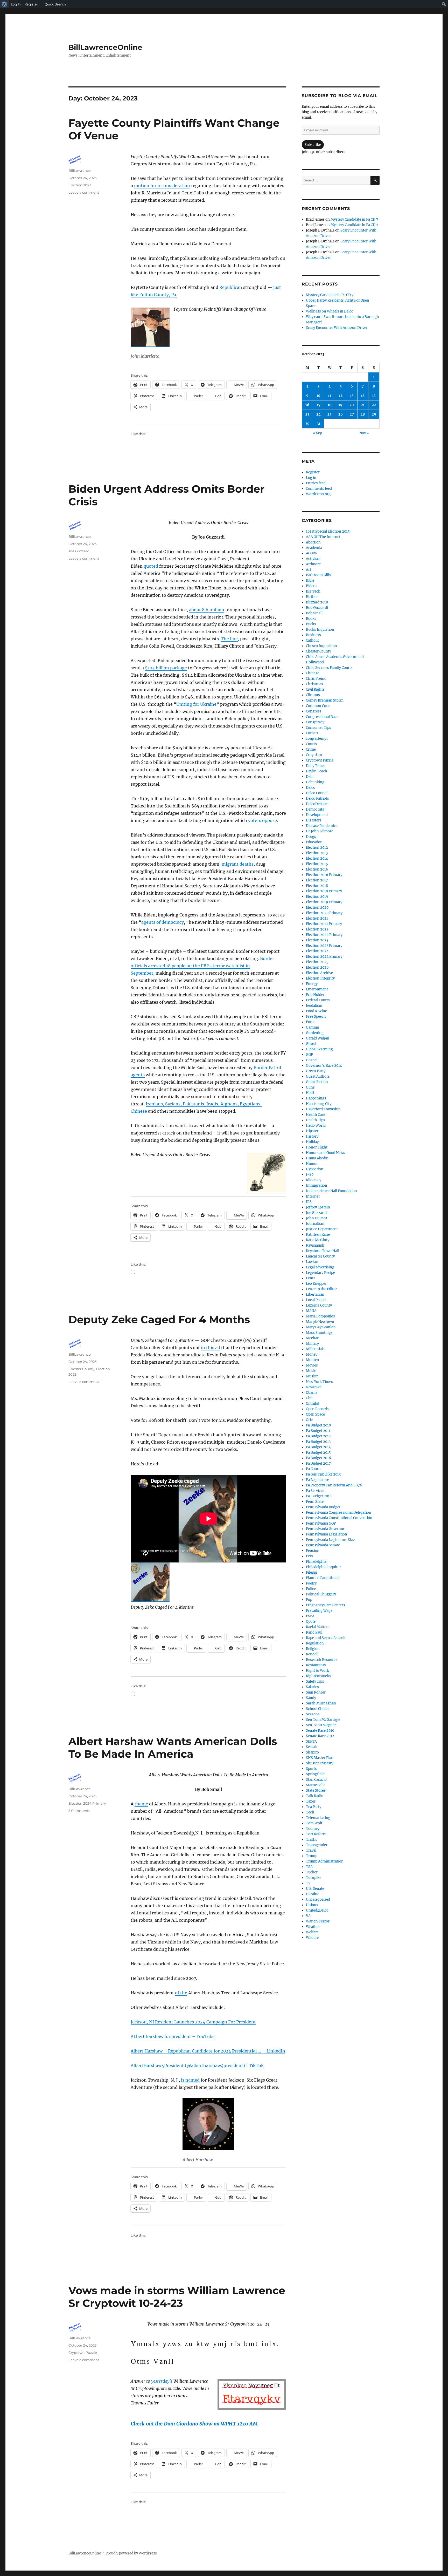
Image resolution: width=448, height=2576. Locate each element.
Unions (312, 1905)
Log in (311, 478)
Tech (310, 1812)
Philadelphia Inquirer (323, 1567)
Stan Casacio (316, 1780)
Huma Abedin (317, 1158)
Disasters (314, 820)
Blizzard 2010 (317, 602)
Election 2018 (317, 886)
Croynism (314, 755)
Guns (310, 1087)
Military (312, 1344)
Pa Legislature (317, 1480)
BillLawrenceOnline (105, 47)
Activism (313, 559)
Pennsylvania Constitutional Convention (339, 1518)
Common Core (318, 706)
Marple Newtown (320, 1322)
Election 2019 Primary (324, 902)
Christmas (314, 684)
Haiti (310, 1093)
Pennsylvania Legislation (327, 1534)
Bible (310, 580)
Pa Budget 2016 (318, 1458)
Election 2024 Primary (87, 1803)
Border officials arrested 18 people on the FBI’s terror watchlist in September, (202, 966)
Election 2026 (317, 967)
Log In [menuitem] (16, 4)
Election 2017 (317, 880)
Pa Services (315, 1491)
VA (308, 1916)
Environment (317, 989)
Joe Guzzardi (79, 551)
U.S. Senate (315, 1889)
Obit (309, 1398)
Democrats (315, 809)
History (312, 1136)
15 (374, 396)
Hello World (316, 1126)
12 (341, 396)
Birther (312, 597)
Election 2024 (317, 951)
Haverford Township (323, 1109)
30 (307, 424)
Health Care (316, 1115)
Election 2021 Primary (324, 924)
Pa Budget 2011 (318, 1431)
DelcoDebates (317, 804)
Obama (312, 1393)
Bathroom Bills (318, 575)
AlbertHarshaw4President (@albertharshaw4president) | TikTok (197, 2065)
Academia (314, 548)
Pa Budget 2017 (318, 1463)
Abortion (313, 542)
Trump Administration (325, 1861)
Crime (311, 749)
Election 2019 (317, 897)
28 (363, 414)
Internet (313, 1196)
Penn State (315, 1502)
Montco (312, 1360)
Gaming (313, 1027)
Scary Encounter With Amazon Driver (337, 328)
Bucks (311, 624)
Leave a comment (84, 192)
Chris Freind (316, 679)
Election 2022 (317, 929)
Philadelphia (316, 1562)
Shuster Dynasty (320, 1763)
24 (318, 414)
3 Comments (79, 1811)
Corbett (312, 733)
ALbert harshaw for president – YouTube (173, 2036)
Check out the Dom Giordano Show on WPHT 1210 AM (194, 2424)
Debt (310, 777)
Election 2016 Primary (324, 875)
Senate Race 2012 (320, 1736)
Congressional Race (322, 717)
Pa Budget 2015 (318, 1453)
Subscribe (313, 145)
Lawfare (313, 1262)
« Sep (317, 433)
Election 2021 (317, 918)
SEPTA (311, 1741)
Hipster (312, 1131)
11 (330, 396)
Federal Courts (318, 1000)
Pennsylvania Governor (325, 1529)
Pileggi (311, 1572)
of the (181, 1993)
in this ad (211, 1348)
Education (314, 842)
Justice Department (322, 1229)
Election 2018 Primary (324, 891)
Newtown (314, 1387)
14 (363, 396)
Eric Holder (315, 995)
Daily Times (316, 766)
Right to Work (317, 1671)
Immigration (317, 1185)
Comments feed (319, 489)
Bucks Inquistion (320, 630)
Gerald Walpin (318, 1038)
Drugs (311, 837)
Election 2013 (317, 853)
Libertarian (315, 1294)
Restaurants (316, 1665)
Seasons (313, 1714)
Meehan (313, 1338)
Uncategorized (318, 1899)
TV (308, 1883)
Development (317, 815)
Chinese (313, 673)
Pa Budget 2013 (318, 1442)
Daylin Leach (317, 771)
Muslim (312, 1376)
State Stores (316, 1790)
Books (311, 619)
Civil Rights (315, 689)
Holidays (313, 1142)
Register (313, 472)
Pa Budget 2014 (318, 1447)
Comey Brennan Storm (325, 700)
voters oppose (262, 820)
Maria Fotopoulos (320, 1316)
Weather (313, 1927)
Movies (312, 1365)
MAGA (311, 1311)
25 (330, 414)
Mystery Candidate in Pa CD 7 (354, 219)
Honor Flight (317, 1147)
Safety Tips (315, 1681)
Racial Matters (318, 1627)
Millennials (315, 1349)
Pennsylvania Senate (323, 1545)
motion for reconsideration (162, 186)
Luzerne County (319, 1305)
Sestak (311, 1747)
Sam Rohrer (316, 1692)
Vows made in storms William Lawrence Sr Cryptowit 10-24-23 (177, 2297)
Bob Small (314, 613)
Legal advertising (320, 1267)
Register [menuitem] (31, 4)
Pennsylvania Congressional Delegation (339, 1513)
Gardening (315, 1033)
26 (341, 414)
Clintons (313, 695)
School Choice (318, 1709)
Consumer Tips (318, 728)
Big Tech (313, 591)
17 (319, 405)
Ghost (311, 1044)
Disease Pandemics (322, 826)
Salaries (312, 1687)
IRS (309, 1202)
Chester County (81, 1369)
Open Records (317, 1409)
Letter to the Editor (321, 1289)
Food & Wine (316, 1011)
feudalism (314, 1006)
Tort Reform (316, 1834)
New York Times (319, 1382)
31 (318, 424)
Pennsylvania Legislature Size (330, 1540)
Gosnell (312, 1060)
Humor (312, 1164)
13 (352, 396)
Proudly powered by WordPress (131, 2553)
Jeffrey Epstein (318, 1207)
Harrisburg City (319, 1104)
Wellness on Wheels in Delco (330, 311)
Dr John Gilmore (320, 831)
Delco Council (317, 793)
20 (352, 405)
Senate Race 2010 (320, 1731)
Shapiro (312, 1752)
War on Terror (318, 1921)
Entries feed (316, 483)
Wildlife (312, 1938)
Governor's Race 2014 (324, 1066)
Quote (311, 1622)
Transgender (317, 1845)
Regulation (315, 1643)
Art (309, 570)
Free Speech (316, 1017)
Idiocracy (314, 1180)
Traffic (312, 1840)
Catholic (313, 640)
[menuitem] (5, 4)
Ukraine (313, 1894)
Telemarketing (318, 1818)
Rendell (312, 1654)
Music (311, 1371)
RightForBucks (318, 1676)
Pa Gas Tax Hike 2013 (323, 1474)
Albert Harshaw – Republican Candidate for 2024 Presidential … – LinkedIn (208, 2051)
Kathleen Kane (318, 1235)
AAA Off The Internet (323, 537)
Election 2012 (317, 848)
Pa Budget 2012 (318, 1436)
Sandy (311, 1698)
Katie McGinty (318, 1240)
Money (312, 1354)
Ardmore (313, 564)
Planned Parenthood (323, 1578)
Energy (312, 984)
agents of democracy (163, 922)
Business (313, 635)
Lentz (311, 1278)
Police (311, 1589)
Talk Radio (315, 1796)
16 (307, 405)
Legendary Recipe (320, 1273)
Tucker (312, 1872)
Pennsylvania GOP (321, 1523)
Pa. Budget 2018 (319, 1496)
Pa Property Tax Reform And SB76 (334, 1485)
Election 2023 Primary (324, 946)
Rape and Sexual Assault (326, 1638)
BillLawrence (80, 171)
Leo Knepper (316, 1284)
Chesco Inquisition (321, 646)
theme (141, 1804)
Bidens (312, 586)
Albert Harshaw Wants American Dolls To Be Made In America (173, 1748)
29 (374, 414)
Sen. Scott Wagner (321, 1725)
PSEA (310, 1616)
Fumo (311, 1022)
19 (341, 405)
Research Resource (322, 1660)
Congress (314, 711)
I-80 (310, 1175)
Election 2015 (317, 864)
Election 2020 (317, 908)
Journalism (315, 1224)
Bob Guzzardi (317, 608)
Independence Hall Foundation (331, 1191)
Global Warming (319, 1049)
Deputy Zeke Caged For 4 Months (159, 1319)
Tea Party (314, 1807)
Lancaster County (320, 1256)
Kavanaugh (315, 1245)
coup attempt (317, 739)
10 (318, 396)
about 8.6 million (207, 610)
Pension (313, 1551)
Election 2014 (317, 858)
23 (307, 414)
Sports (311, 1769)
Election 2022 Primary (324, 935)
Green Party (316, 1071)
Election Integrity (320, 978)
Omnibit (313, 1403)
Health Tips (316, 1120)
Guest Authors (318, 1076)
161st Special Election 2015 (328, 531)
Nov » (364, 433)
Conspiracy (315, 722)
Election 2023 (80, 185)
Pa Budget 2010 (318, 1425)
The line (229, 639)
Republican (231, 287)
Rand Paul (314, 1632)
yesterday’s (162, 2381)
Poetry (311, 1583)
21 (363, 405)
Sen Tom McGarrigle (323, 1720)
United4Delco (317, 1910)
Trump (312, 1856)
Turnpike (314, 1878)
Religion (313, 1649)
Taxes (311, 1801)
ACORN (312, 553)
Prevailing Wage (319, 1611)
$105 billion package (166, 668)
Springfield (315, 1774)
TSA (309, 1867)
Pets (309, 1556)
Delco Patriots (317, 798)
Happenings (316, 1098)
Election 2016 (317, 869)
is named (190, 2080)
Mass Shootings (319, 1333)
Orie (309, 1420)
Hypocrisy (314, 1169)
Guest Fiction (317, 1082)
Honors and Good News (325, 1153)
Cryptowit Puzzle (83, 2353)
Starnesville (316, 1785)
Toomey (313, 1829)
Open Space (315, 1414)
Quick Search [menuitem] (55, 4)
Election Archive (319, 973)
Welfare (312, 1932)
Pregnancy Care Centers (325, 1605)
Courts (311, 744)
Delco (311, 788)
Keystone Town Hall (323, 1251)
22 (374, 405)
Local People (316, 1300)
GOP (309, 1055)
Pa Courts (314, 1469)
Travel (311, 1850)
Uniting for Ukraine (196, 704)
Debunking (315, 782)
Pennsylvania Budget (323, 1507)
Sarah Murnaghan (321, 1703)
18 (330, 405)
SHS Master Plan (320, 1758)
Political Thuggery (321, 1594)
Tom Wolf (314, 1823)
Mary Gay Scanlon (321, 1327)
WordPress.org (318, 494)
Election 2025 (317, 962)
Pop (309, 1600)
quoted (151, 566)
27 (352, 414)
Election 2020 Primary (324, 913)
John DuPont (317, 1218)
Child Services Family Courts (329, 668)
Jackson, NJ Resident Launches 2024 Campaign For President (193, 2022)
